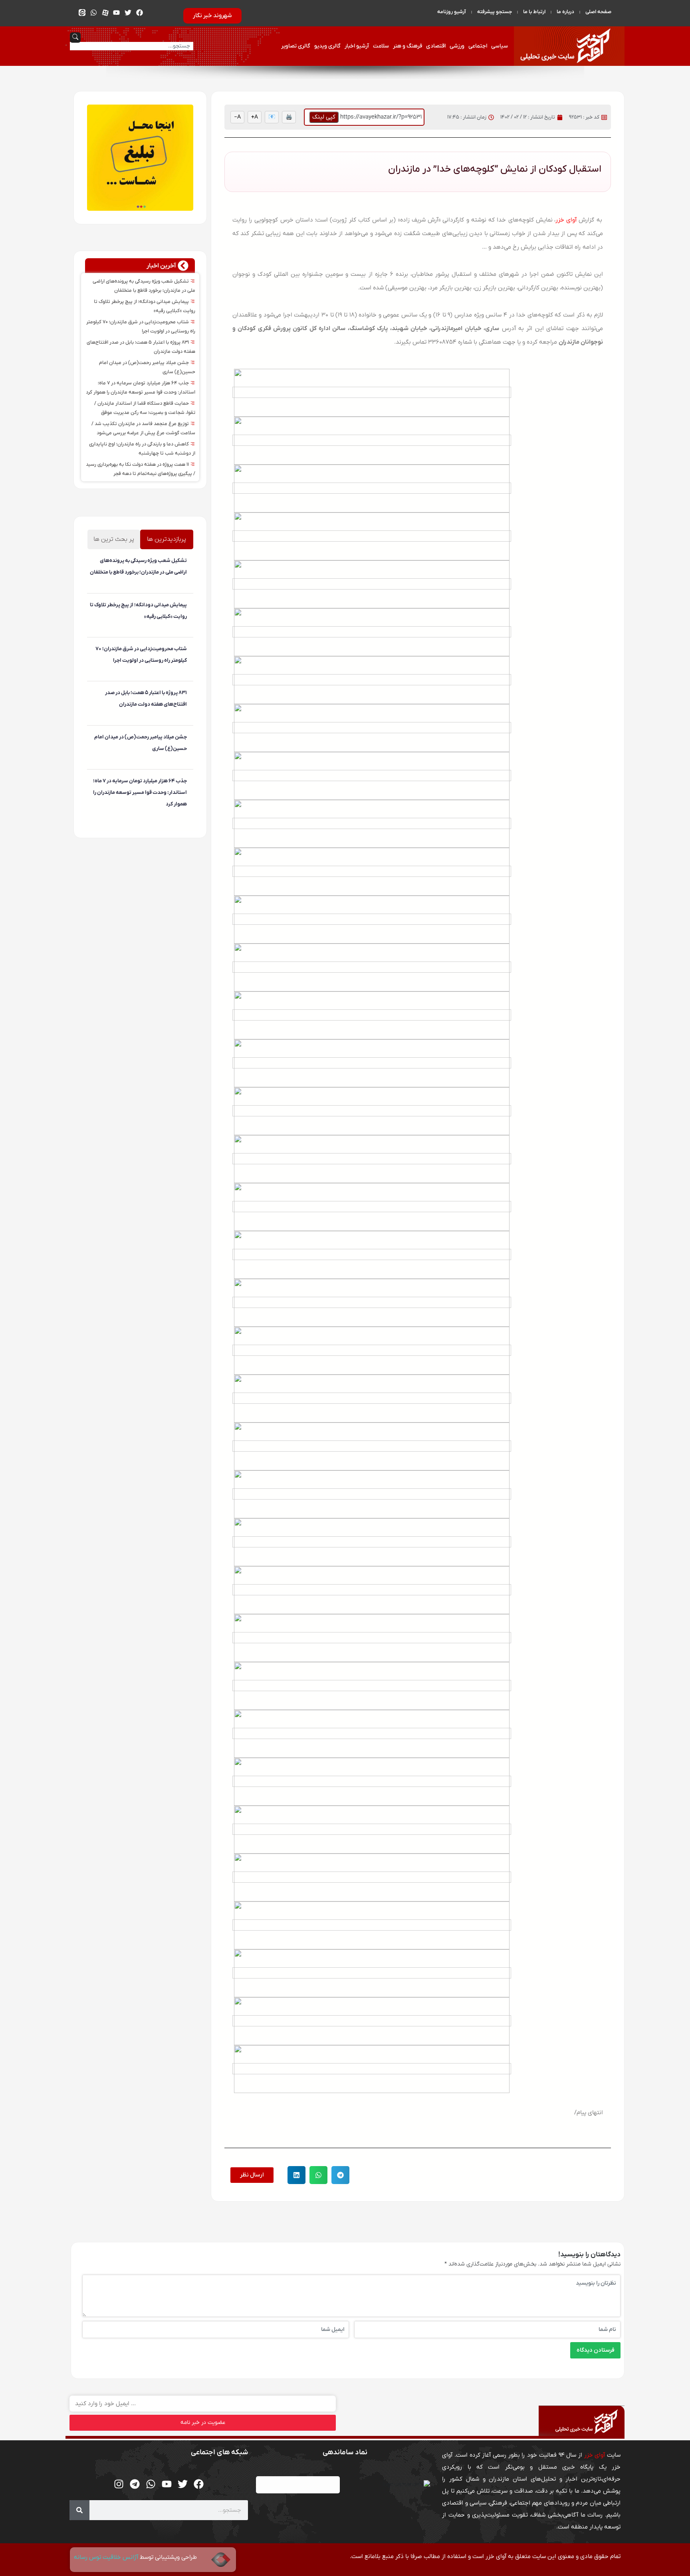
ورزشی (457, 46)
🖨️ (289, 117)
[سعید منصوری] (186, 589)
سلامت (381, 46)
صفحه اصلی (598, 12)
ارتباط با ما (534, 12)
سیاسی (500, 46)
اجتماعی (478, 46)
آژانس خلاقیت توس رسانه (107, 2557)
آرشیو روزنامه (452, 12)
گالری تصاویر (296, 46)
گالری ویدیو (327, 46)
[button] (340, 2175)
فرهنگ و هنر (407, 46)
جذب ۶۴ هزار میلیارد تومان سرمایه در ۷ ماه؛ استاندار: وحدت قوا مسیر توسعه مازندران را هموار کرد (140, 792)
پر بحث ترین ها (114, 539)
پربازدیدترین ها (167, 539)
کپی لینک (324, 117)
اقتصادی (436, 46)
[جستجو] (79, 2510)
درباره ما (565, 12)
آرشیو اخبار (357, 46)
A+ (255, 117)
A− (237, 117)
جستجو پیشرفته (495, 12)
